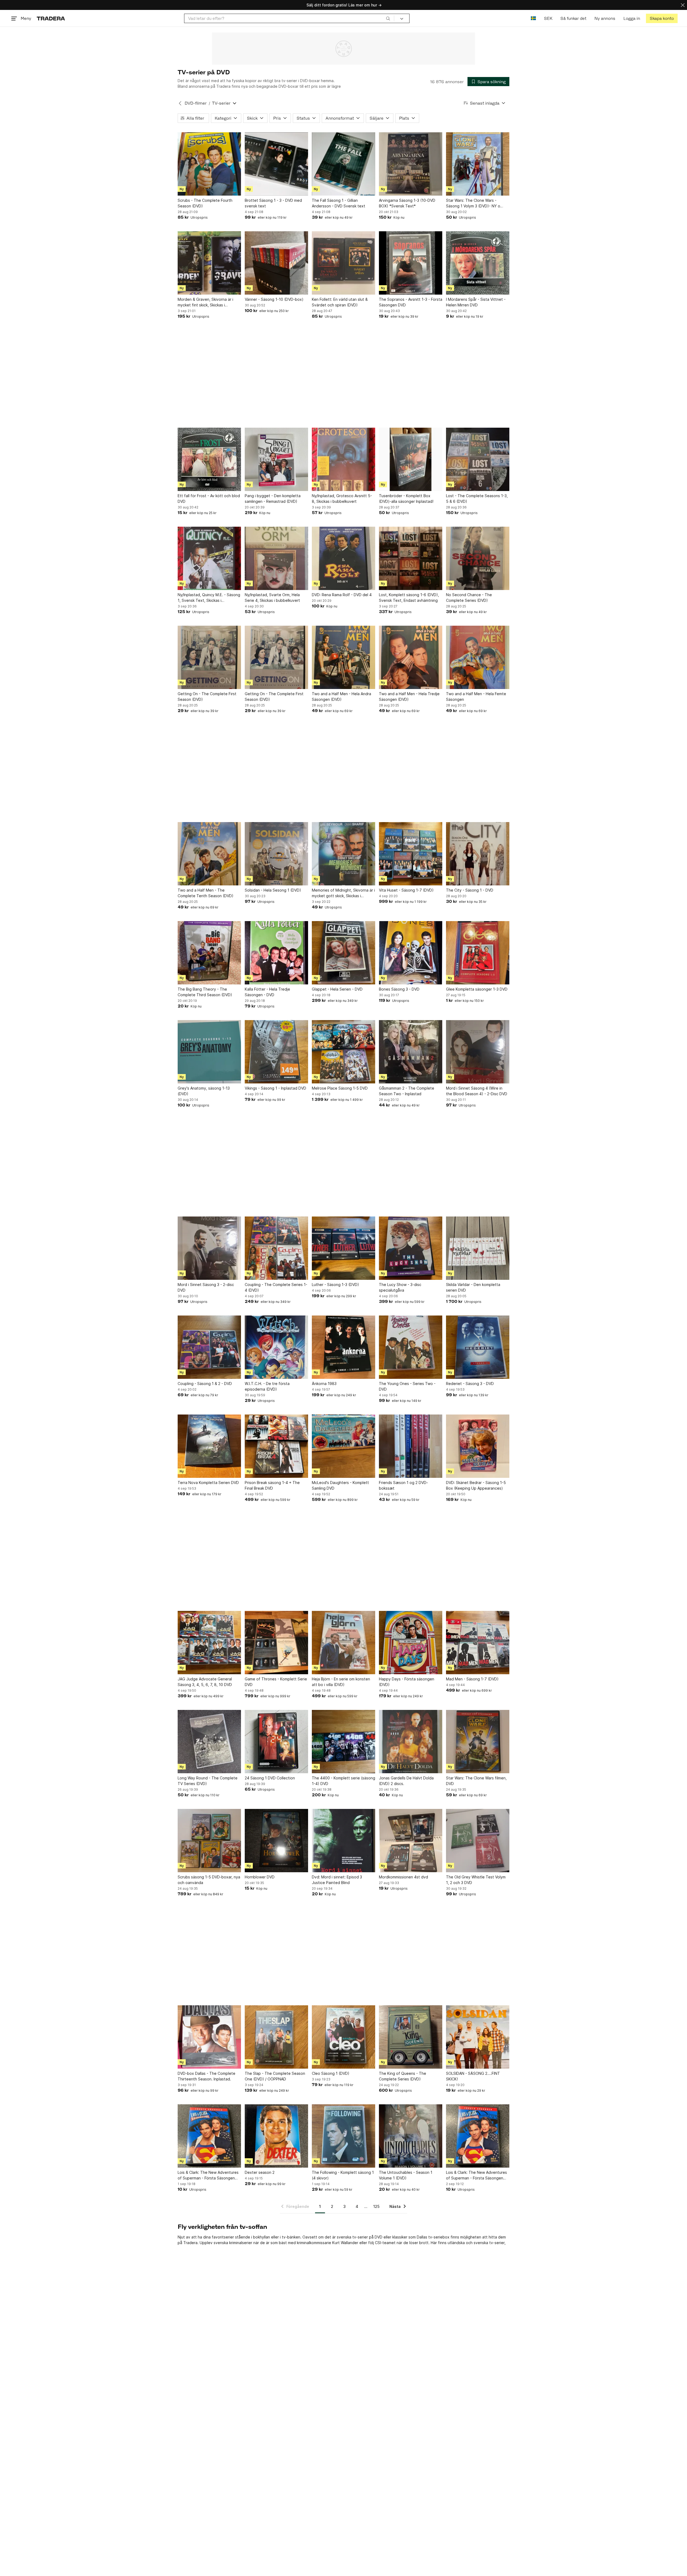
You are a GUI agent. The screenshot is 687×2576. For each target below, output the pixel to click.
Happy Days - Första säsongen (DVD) (407, 1682)
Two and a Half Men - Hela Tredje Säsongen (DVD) (409, 697)
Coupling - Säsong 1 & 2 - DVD (205, 1384)
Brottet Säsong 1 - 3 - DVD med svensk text (273, 203)
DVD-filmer (196, 103)
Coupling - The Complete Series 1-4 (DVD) (276, 1287)
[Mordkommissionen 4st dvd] (411, 1841)
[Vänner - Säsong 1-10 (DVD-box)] (276, 263)
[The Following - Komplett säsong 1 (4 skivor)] (343, 2136)
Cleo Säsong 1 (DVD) (331, 2073)
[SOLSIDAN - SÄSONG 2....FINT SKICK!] (478, 2037)
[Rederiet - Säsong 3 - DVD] (478, 1347)
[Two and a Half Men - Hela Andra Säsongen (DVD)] (343, 657)
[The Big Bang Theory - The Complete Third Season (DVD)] (209, 953)
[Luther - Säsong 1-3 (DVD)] (343, 1248)
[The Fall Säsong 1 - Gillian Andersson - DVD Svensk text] (343, 164)
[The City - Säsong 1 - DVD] (478, 854)
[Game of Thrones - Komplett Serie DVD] (276, 1643)
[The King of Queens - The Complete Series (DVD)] (411, 2037)
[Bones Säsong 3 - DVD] (411, 953)
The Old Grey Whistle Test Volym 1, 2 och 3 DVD (476, 1880)
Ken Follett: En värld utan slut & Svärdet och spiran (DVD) (340, 302)
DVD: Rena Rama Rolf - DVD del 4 (342, 595)
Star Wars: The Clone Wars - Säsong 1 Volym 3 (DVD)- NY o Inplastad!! (473, 203)
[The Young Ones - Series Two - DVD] (411, 1347)
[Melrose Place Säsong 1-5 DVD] (343, 1052)
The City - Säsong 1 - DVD (470, 890)
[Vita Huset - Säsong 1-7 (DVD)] (411, 854)
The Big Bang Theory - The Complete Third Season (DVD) (205, 992)
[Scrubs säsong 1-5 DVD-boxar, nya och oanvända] (209, 1841)
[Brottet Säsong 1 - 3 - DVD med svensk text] (276, 164)
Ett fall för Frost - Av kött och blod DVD (209, 499)
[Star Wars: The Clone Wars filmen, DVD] (478, 1742)
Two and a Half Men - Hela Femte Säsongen (476, 697)
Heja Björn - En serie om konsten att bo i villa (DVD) (341, 1682)
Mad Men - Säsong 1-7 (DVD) (472, 1679)
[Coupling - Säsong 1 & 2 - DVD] (209, 1347)
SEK (548, 18)
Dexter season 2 (260, 2172)
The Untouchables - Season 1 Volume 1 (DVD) (406, 2175)
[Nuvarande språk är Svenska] (533, 18)
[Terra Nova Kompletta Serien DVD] (209, 1446)
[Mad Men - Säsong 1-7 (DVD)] (478, 1643)
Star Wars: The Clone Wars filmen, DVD (476, 1781)
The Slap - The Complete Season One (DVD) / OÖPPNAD (275, 2076)
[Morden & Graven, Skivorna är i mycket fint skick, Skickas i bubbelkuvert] (209, 263)
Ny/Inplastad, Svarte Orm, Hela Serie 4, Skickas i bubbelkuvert (272, 598)
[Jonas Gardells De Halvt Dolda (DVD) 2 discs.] (411, 1742)
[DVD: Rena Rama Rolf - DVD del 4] (343, 558)
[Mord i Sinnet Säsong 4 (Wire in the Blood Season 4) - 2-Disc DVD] (478, 1052)
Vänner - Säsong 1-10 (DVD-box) (274, 299)
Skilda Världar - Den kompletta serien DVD (473, 1287)
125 (376, 2206)
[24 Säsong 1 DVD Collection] (276, 1742)
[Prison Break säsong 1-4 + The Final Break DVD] (276, 1446)
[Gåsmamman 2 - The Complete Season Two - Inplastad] (411, 1052)
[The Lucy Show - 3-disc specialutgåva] (411, 1248)
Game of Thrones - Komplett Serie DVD (276, 1682)
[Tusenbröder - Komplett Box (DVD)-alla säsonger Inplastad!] (411, 459)
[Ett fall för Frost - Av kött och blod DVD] (209, 459)
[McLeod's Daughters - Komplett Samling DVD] (343, 1446)
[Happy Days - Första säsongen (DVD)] (411, 1643)
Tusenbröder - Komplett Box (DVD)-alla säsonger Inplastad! (406, 499)
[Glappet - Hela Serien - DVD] (343, 953)
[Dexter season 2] (276, 2136)
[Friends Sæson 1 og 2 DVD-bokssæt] (411, 1446)
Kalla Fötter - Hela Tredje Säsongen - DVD (267, 992)
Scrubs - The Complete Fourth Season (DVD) (205, 203)
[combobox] (289, 18)
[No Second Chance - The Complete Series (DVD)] (478, 558)
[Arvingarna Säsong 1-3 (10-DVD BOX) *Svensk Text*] (411, 164)
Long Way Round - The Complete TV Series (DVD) (208, 1781)
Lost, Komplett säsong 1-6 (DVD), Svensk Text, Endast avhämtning (409, 598)
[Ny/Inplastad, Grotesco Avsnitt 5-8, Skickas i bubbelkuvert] (343, 459)
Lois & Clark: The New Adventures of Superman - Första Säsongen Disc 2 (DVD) (476, 2175)
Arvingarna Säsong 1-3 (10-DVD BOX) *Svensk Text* (407, 203)
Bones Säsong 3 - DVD (399, 989)
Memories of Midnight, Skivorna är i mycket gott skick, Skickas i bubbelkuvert (343, 893)
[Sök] (388, 18)
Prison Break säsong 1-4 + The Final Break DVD (272, 1485)
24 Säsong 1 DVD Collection (270, 1778)
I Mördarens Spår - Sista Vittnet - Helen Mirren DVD (476, 302)
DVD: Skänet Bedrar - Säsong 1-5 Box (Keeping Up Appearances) (476, 1485)
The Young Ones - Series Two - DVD (407, 1386)
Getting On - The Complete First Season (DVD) (207, 697)
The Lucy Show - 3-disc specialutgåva (400, 1287)
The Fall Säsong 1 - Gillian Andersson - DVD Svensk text (339, 203)
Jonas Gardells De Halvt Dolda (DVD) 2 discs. (406, 1781)
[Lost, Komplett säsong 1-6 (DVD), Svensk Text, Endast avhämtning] (411, 558)
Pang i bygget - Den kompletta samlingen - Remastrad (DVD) (273, 499)
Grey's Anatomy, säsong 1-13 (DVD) (204, 1091)
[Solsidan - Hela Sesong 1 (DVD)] (276, 854)
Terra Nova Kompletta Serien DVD (208, 1483)
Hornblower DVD (260, 1877)
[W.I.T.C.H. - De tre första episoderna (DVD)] (276, 1347)
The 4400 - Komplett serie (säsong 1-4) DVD (343, 1781)
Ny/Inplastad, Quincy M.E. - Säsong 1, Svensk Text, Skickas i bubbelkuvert (209, 598)
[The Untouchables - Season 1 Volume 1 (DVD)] (411, 2136)
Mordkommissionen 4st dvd (403, 1877)
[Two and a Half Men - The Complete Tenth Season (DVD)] (209, 854)
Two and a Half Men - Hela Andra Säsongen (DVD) (341, 697)
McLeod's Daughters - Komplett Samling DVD (340, 1485)
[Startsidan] (51, 18)
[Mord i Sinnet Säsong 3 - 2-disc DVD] (209, 1248)
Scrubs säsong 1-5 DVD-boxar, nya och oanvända (209, 1880)
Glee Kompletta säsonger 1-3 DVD (477, 989)
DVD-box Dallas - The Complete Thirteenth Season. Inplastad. (207, 2076)
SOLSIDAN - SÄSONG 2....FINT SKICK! (473, 2076)
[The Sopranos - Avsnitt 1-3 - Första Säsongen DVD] (411, 263)
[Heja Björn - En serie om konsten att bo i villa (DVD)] (343, 1643)
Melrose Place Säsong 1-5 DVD (340, 1088)
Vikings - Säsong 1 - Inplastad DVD (275, 1088)
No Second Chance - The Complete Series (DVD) (469, 598)
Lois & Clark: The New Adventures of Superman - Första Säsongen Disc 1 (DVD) (208, 2175)
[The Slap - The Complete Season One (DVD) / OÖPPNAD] (276, 2037)
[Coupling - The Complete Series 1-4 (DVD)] (276, 1248)
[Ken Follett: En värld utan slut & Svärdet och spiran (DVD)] (343, 263)
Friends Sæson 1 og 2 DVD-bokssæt (403, 1485)
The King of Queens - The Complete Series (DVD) (403, 2076)
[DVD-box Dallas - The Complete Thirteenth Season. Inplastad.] (209, 2037)
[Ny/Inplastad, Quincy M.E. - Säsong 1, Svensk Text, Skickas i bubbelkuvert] (209, 558)
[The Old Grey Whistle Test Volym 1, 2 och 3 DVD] (478, 1841)
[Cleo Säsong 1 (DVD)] (343, 2037)
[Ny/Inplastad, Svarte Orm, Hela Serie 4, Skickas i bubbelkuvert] (276, 558)
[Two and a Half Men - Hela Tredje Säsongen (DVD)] (411, 657)
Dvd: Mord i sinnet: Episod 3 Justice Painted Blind (337, 1880)
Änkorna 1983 (324, 1384)
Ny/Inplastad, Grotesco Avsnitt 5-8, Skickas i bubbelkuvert (342, 499)
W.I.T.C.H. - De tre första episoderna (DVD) (267, 1386)
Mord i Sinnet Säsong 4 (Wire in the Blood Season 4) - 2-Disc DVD (477, 1091)
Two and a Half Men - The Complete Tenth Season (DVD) (206, 893)
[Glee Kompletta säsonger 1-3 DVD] (478, 953)
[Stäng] (683, 5)
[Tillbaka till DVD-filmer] (180, 103)
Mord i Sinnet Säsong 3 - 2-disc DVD (206, 1287)
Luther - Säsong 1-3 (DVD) (335, 1285)
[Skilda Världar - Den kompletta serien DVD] (478, 1248)
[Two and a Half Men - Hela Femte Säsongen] (478, 657)
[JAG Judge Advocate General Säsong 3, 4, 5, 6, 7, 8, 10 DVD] (209, 1643)
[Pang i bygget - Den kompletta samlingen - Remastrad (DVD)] (276, 459)
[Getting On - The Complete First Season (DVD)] (209, 657)
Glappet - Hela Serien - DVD (337, 989)
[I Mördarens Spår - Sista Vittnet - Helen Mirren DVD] (478, 263)
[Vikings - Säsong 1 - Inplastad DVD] (276, 1052)
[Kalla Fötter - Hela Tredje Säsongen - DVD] (276, 953)
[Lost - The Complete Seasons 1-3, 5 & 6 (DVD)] (478, 459)
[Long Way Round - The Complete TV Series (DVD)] (209, 1742)
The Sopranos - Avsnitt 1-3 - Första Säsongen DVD (411, 302)
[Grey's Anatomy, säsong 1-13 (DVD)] (209, 1052)
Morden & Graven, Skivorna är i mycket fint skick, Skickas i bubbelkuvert (205, 302)
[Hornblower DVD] (276, 1841)
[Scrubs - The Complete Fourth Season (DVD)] (209, 164)
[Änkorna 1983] (343, 1347)
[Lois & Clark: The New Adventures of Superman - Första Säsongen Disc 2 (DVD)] (478, 2136)
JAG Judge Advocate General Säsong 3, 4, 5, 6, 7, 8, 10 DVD (205, 1682)
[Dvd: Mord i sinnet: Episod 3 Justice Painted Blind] (343, 1841)
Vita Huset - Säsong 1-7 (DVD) (406, 890)
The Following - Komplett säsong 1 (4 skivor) (343, 2175)
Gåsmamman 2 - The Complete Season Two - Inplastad (407, 1091)
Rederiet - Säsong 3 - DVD (470, 1384)
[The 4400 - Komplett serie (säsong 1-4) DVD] (343, 1742)
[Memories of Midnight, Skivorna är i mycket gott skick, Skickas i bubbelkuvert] (343, 854)
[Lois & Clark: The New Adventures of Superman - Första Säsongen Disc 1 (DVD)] (209, 2136)
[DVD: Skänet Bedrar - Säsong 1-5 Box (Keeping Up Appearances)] (478, 1446)
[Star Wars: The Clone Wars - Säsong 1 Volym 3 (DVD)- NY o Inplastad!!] (478, 164)
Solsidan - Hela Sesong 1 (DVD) (273, 890)
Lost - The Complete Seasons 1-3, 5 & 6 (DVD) (477, 499)
